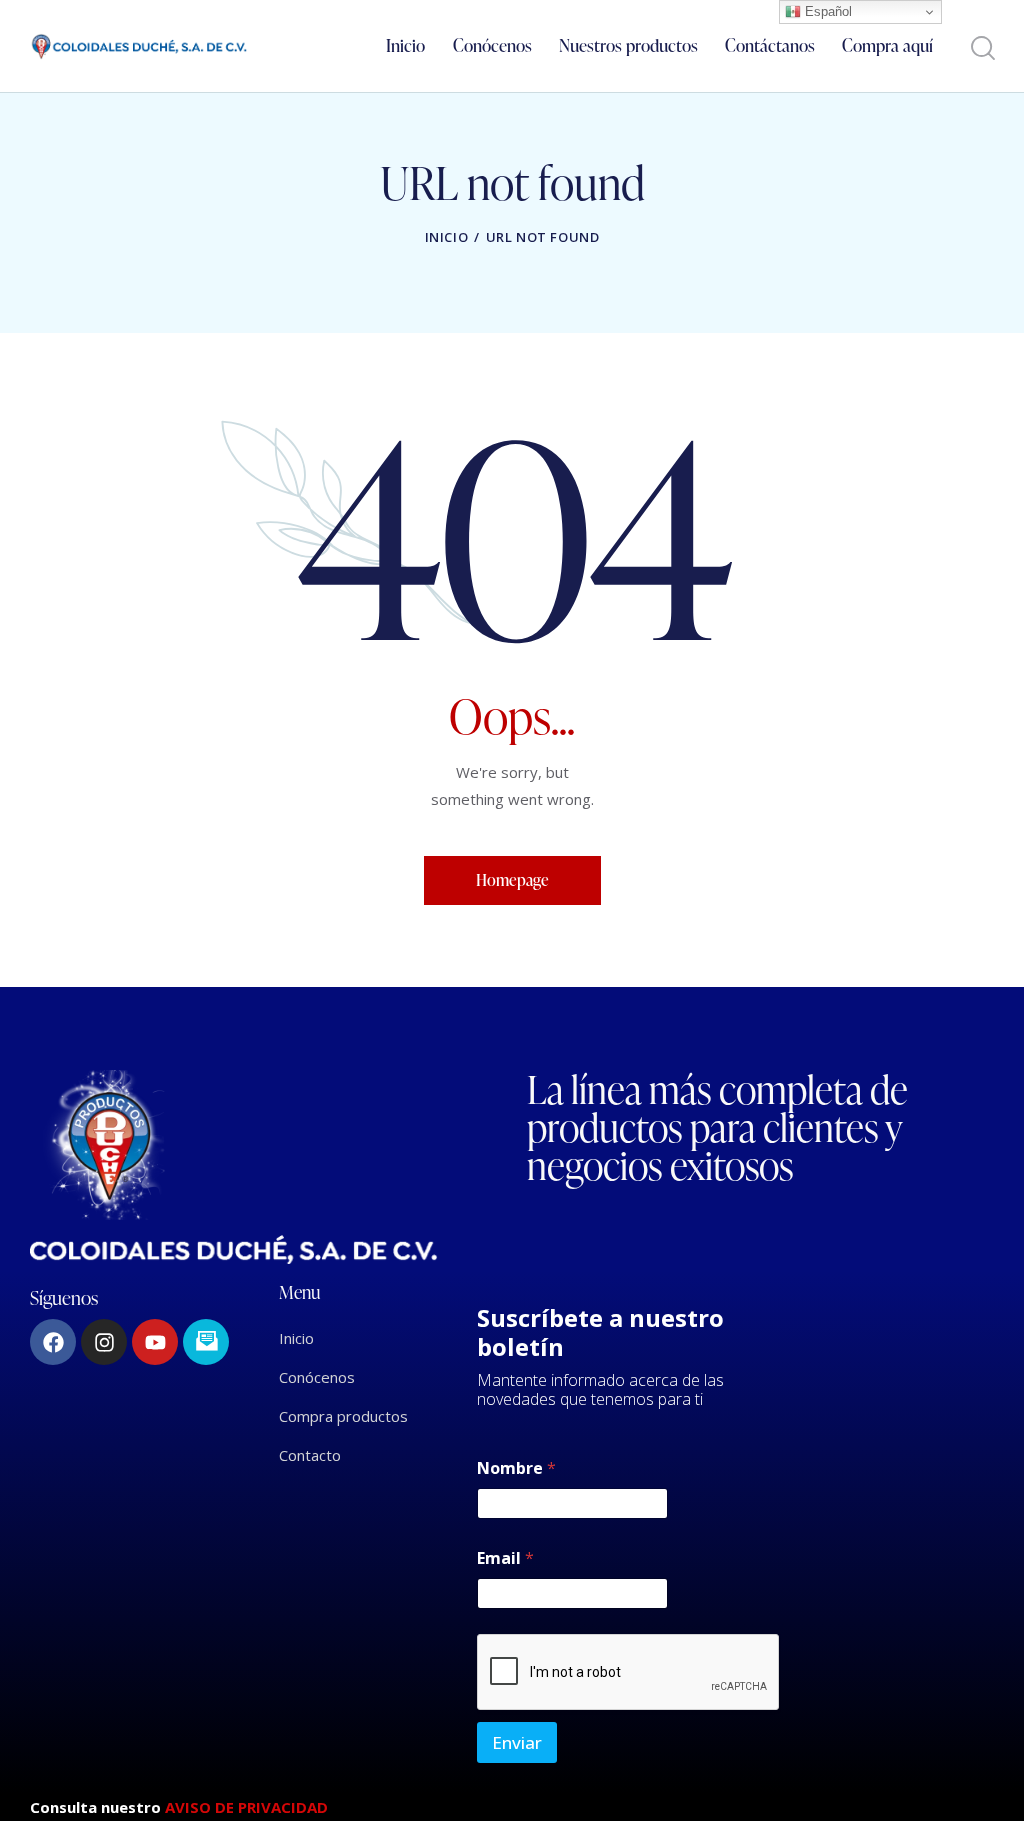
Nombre (516, 1468)
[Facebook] (53, 1342)
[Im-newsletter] (206, 1342)
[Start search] (981, 48)
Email (505, 1558)
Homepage (512, 880)
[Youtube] (155, 1342)
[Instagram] (104, 1342)
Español (826, 11)
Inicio (447, 237)
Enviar (517, 1742)
